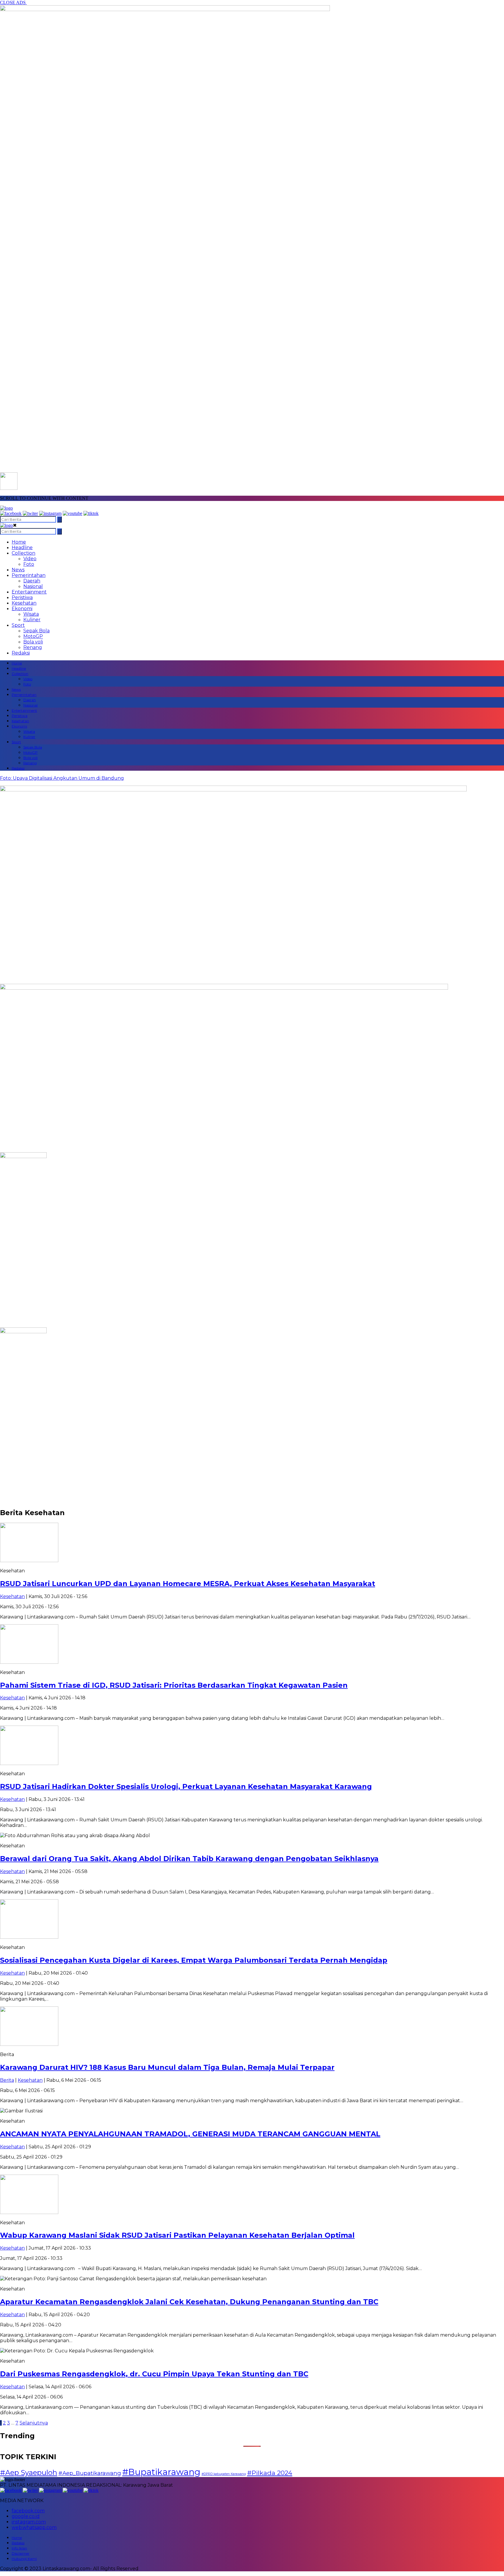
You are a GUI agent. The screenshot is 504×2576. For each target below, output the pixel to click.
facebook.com (28, 2511)
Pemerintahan (29, 575)
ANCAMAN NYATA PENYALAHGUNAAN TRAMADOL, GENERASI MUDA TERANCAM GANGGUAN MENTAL (190, 2134)
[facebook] (11, 513)
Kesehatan (24, 603)
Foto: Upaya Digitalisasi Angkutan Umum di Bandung (62, 778)
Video (30, 559)
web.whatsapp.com (34, 2527)
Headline (22, 548)
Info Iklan (19, 2548)
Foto (29, 564)
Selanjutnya (34, 2423)
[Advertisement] (252, 940)
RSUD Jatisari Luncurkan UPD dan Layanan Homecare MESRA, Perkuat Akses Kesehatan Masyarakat (188, 1584)
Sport (18, 625)
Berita (7, 2080)
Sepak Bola (36, 631)
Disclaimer (21, 2553)
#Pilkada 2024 (270, 2473)
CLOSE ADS (13, 2)
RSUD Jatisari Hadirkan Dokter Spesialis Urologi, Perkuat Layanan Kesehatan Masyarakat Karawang (186, 1786)
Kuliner (32, 620)
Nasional (33, 586)
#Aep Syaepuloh (29, 2473)
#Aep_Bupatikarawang (90, 2473)
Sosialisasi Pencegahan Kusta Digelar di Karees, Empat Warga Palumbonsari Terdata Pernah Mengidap (194, 1960)
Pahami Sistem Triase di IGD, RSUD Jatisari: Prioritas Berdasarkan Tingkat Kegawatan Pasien (174, 1685)
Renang (33, 647)
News (18, 570)
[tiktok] (91, 513)
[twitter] (30, 513)
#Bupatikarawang (161, 2472)
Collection (23, 553)
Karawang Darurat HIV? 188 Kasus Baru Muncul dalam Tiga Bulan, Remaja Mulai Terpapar (167, 2067)
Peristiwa (22, 597)
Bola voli (33, 642)
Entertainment (29, 592)
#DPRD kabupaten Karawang (224, 2474)
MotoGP (33, 636)
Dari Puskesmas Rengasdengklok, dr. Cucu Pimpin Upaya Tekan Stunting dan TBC (154, 2374)
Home (19, 542)
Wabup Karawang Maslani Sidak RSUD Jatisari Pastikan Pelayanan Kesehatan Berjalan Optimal (177, 2235)
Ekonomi (22, 609)
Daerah (32, 581)
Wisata (31, 614)
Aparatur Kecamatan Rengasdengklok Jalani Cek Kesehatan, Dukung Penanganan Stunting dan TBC (189, 2302)
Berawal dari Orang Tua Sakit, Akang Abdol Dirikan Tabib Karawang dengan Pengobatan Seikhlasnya (189, 1859)
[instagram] (50, 513)
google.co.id (26, 2516)
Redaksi (21, 653)
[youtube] (72, 513)
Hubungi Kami (24, 2559)
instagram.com (29, 2522)
